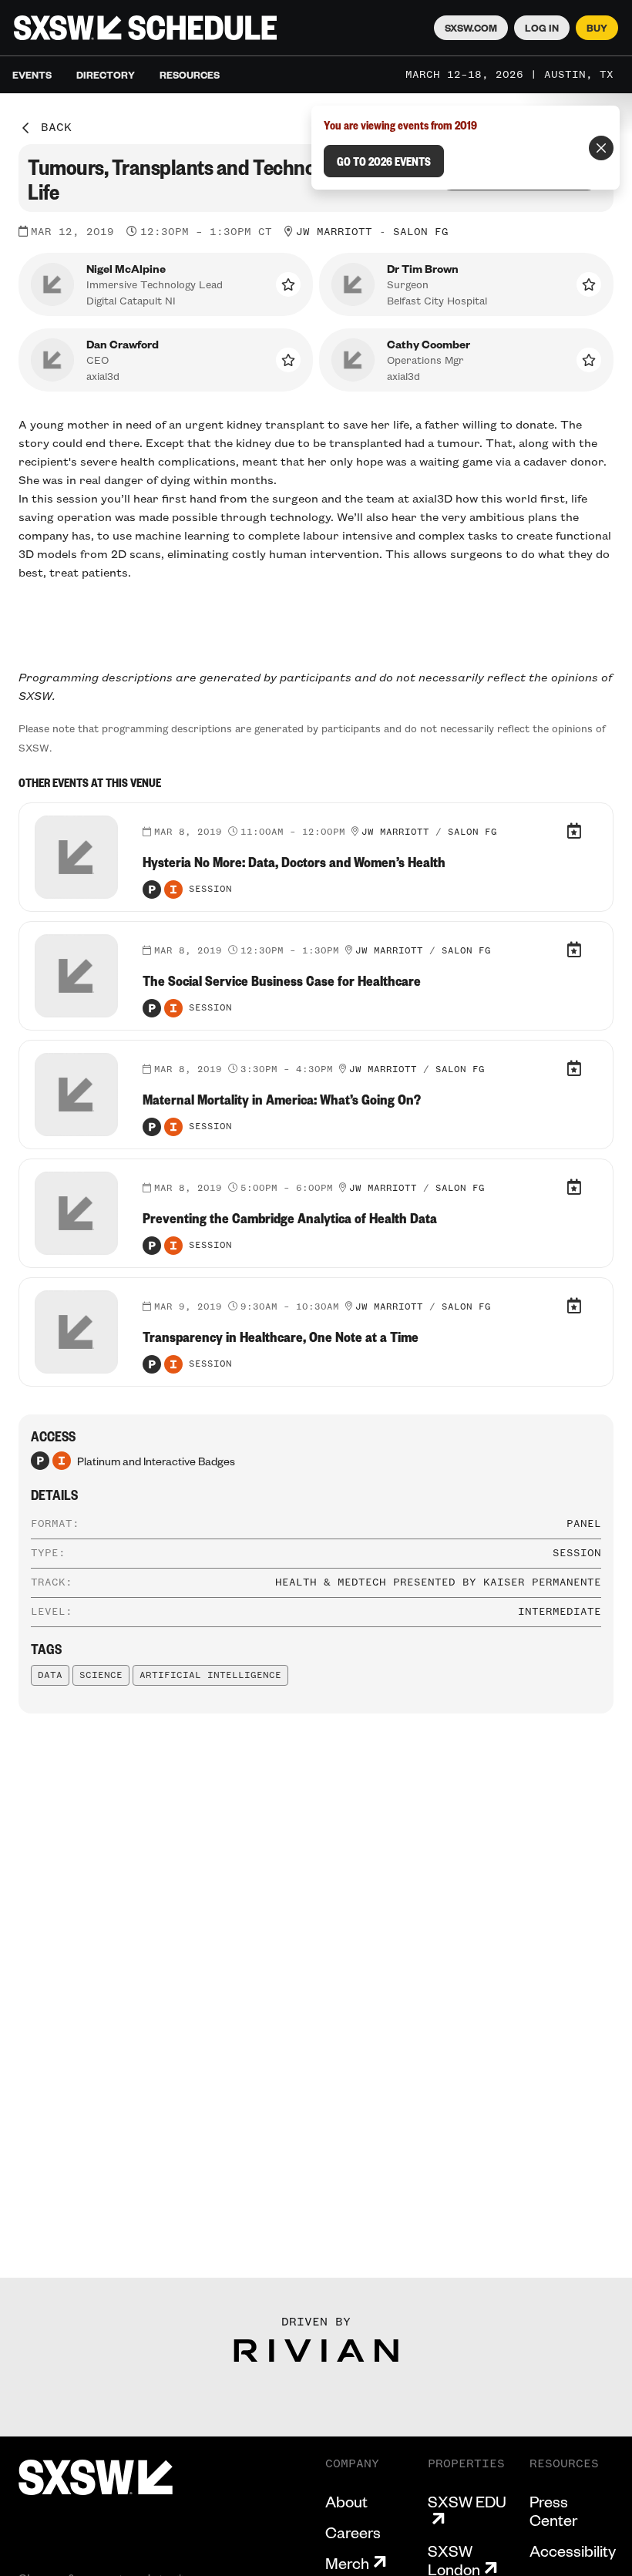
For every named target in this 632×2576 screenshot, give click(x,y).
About (346, 2501)
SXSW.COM (471, 28)
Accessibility (573, 2551)
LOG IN (542, 28)
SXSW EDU (467, 2502)
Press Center (553, 2510)
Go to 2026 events (384, 161)
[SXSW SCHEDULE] (145, 28)
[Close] (601, 148)
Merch (347, 2563)
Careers (353, 2532)
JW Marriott (334, 232)
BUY (597, 28)
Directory (106, 75)
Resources (190, 75)
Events (32, 75)
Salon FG (421, 232)
